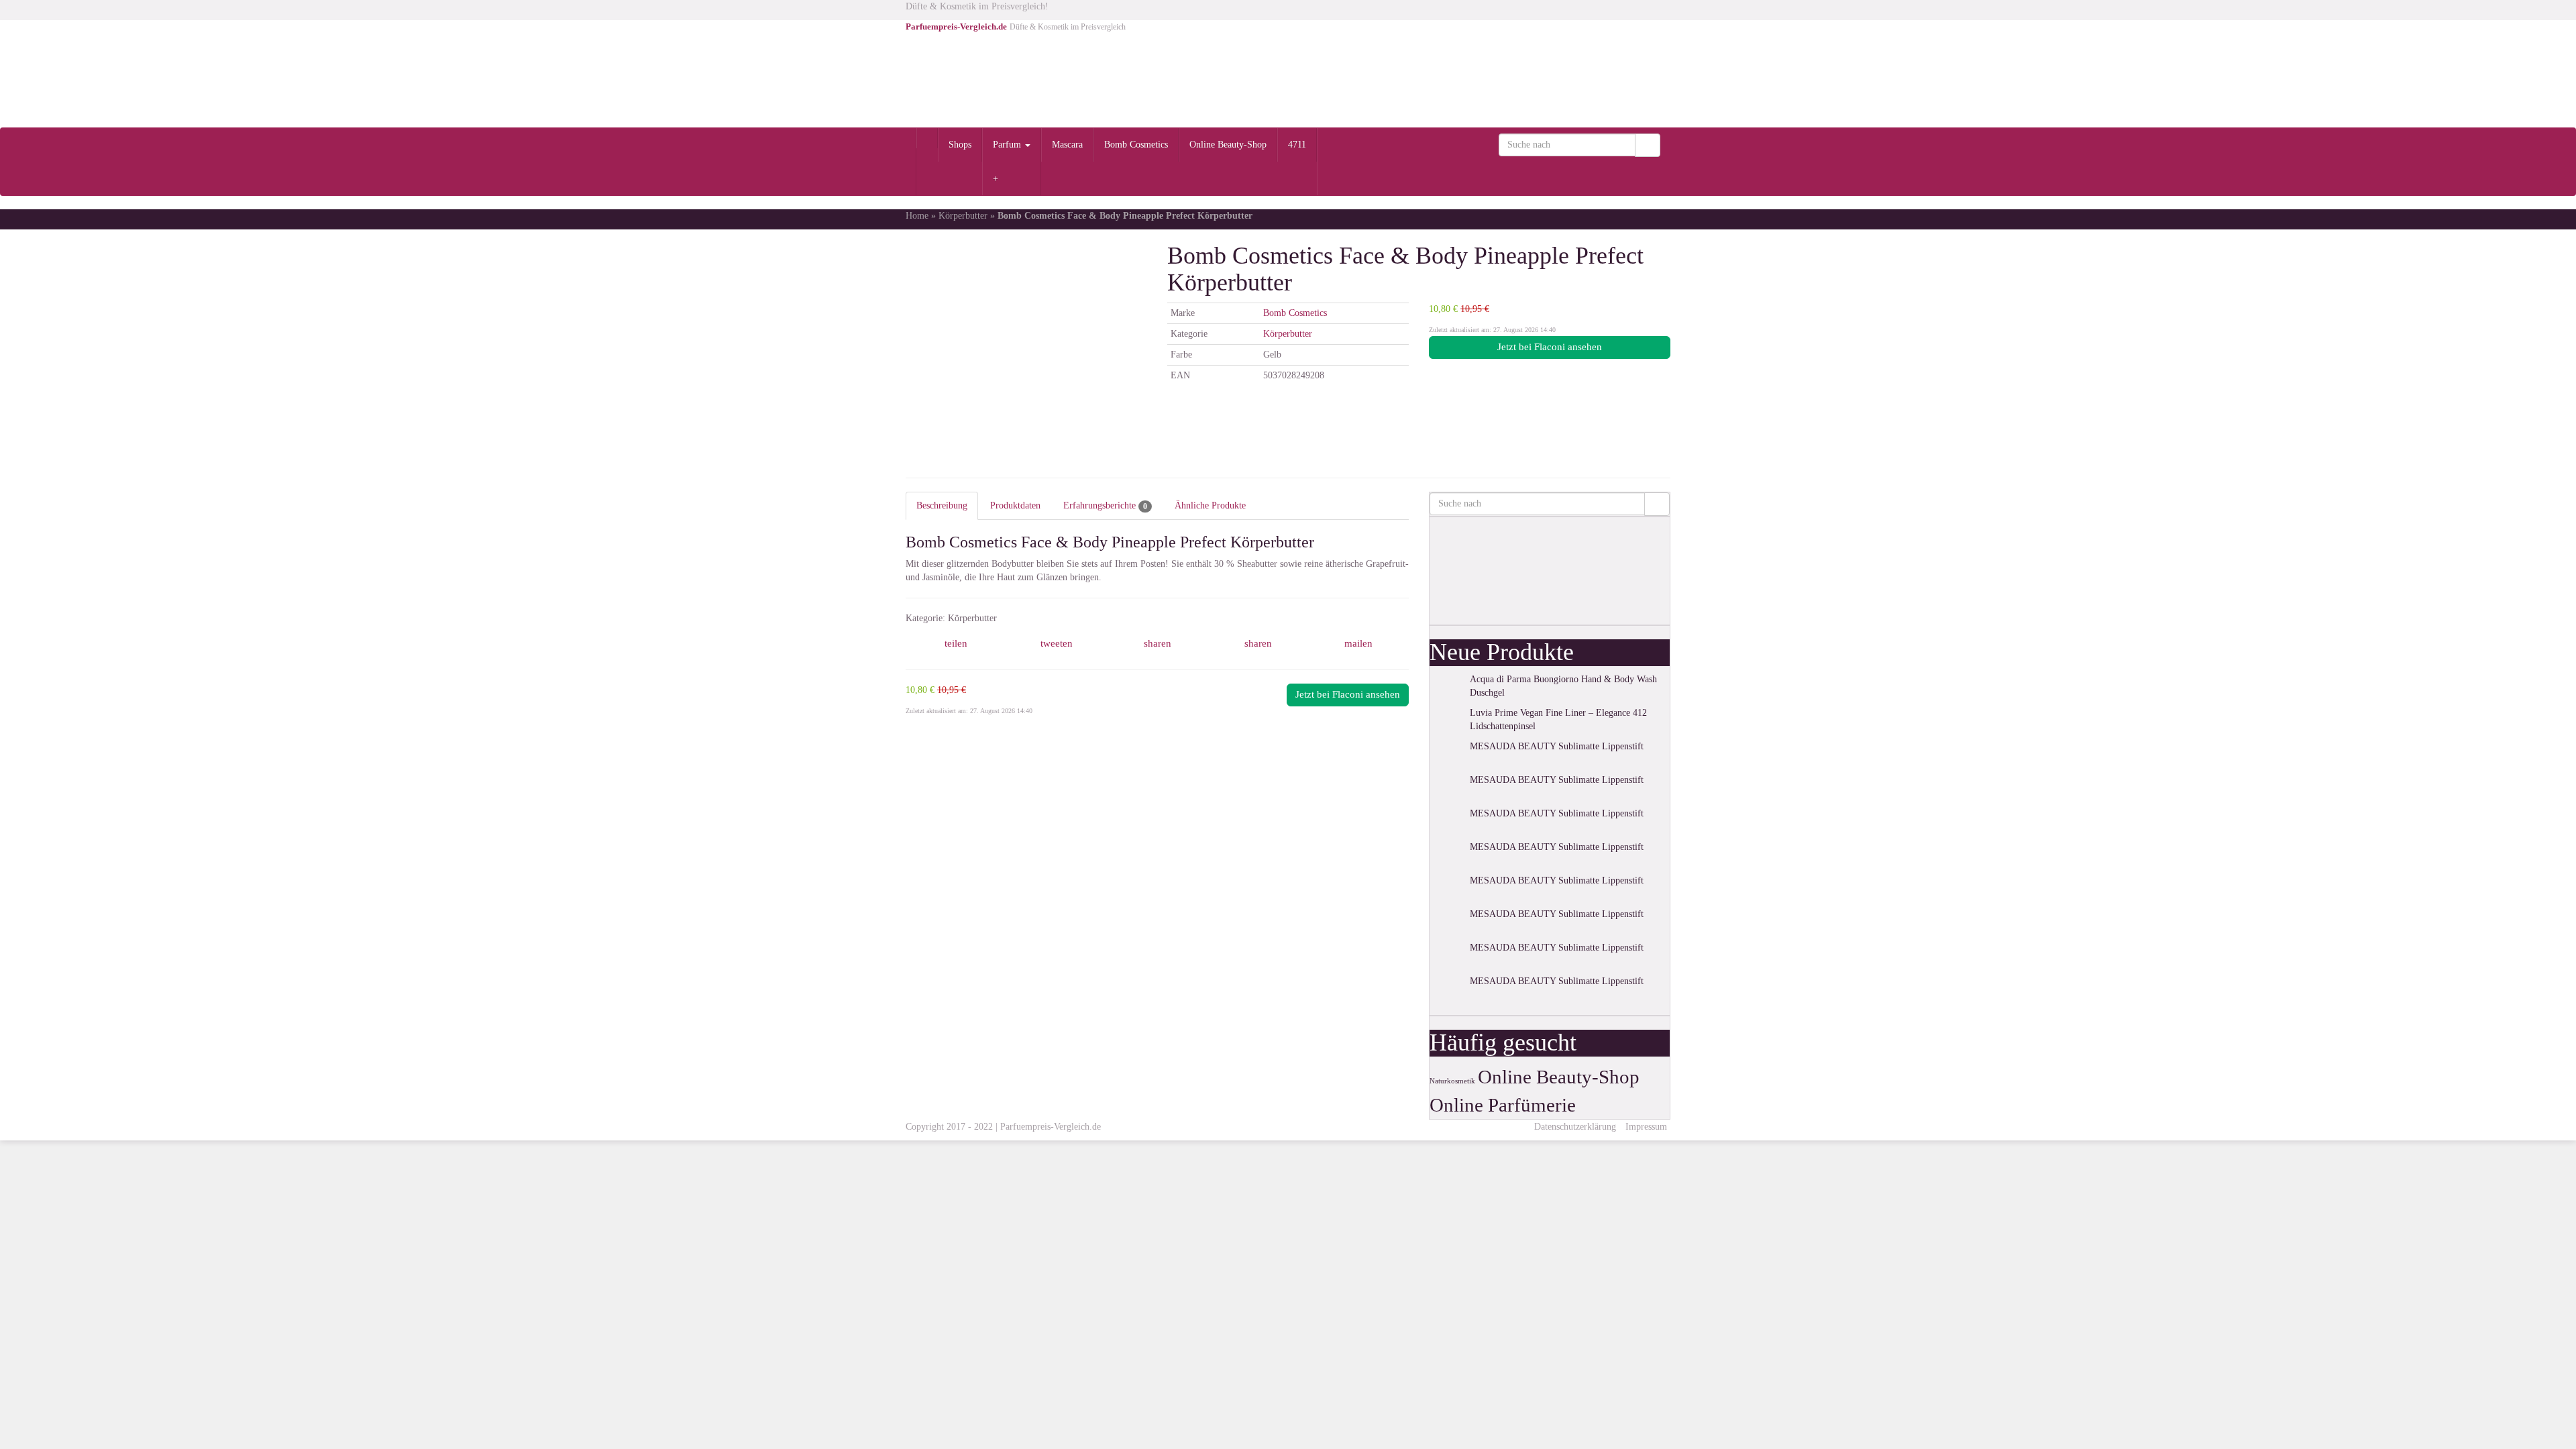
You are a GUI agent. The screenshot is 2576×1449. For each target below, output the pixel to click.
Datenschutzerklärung (1575, 1127)
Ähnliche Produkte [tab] (1210, 505)
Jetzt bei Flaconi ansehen (1550, 347)
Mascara (1067, 145)
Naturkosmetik (1452, 1081)
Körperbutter (963, 216)
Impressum (1646, 1127)
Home (917, 216)
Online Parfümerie (1503, 1105)
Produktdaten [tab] (1015, 505)
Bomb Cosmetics (1136, 145)
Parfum (1008, 145)
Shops (960, 145)
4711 (1297, 145)
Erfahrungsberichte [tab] (1105, 506)
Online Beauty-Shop (1228, 145)
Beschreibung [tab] (942, 505)
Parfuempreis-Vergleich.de (1051, 1127)
